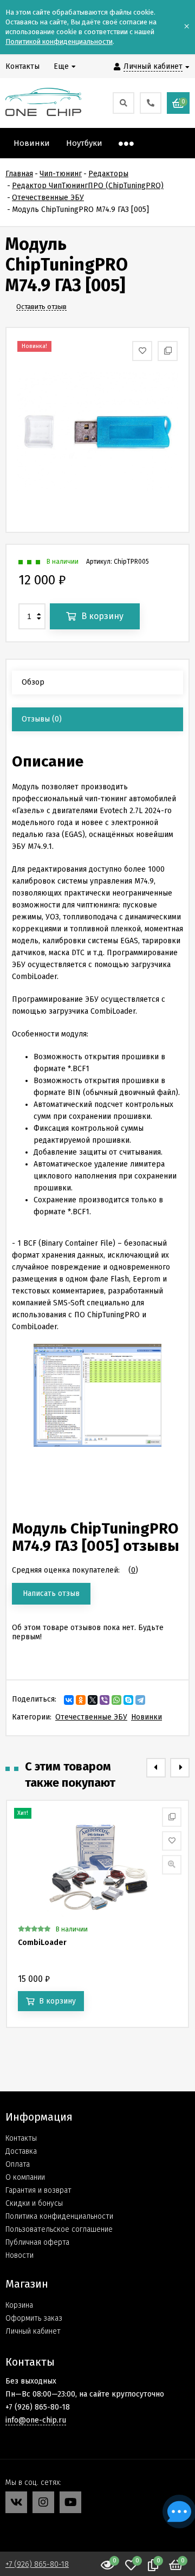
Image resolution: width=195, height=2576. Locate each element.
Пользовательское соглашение (59, 2229)
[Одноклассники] (81, 1700)
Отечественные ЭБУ (91, 1717)
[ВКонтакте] (69, 1700)
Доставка (21, 2151)
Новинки (147, 1717)
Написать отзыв (51, 1593)
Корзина (19, 2305)
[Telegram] (140, 1700)
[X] (93, 1700)
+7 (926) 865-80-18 (37, 2564)
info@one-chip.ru (36, 2420)
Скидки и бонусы (34, 2203)
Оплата (18, 2164)
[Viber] (105, 1700)
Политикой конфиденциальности (59, 41)
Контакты (21, 2138)
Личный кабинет (33, 2331)
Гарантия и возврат (38, 2190)
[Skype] (128, 1700)
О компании (25, 2177)
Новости (19, 2255)
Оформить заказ (34, 2318)
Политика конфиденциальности (59, 2216)
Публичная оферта (37, 2242)
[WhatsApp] (116, 1700)
